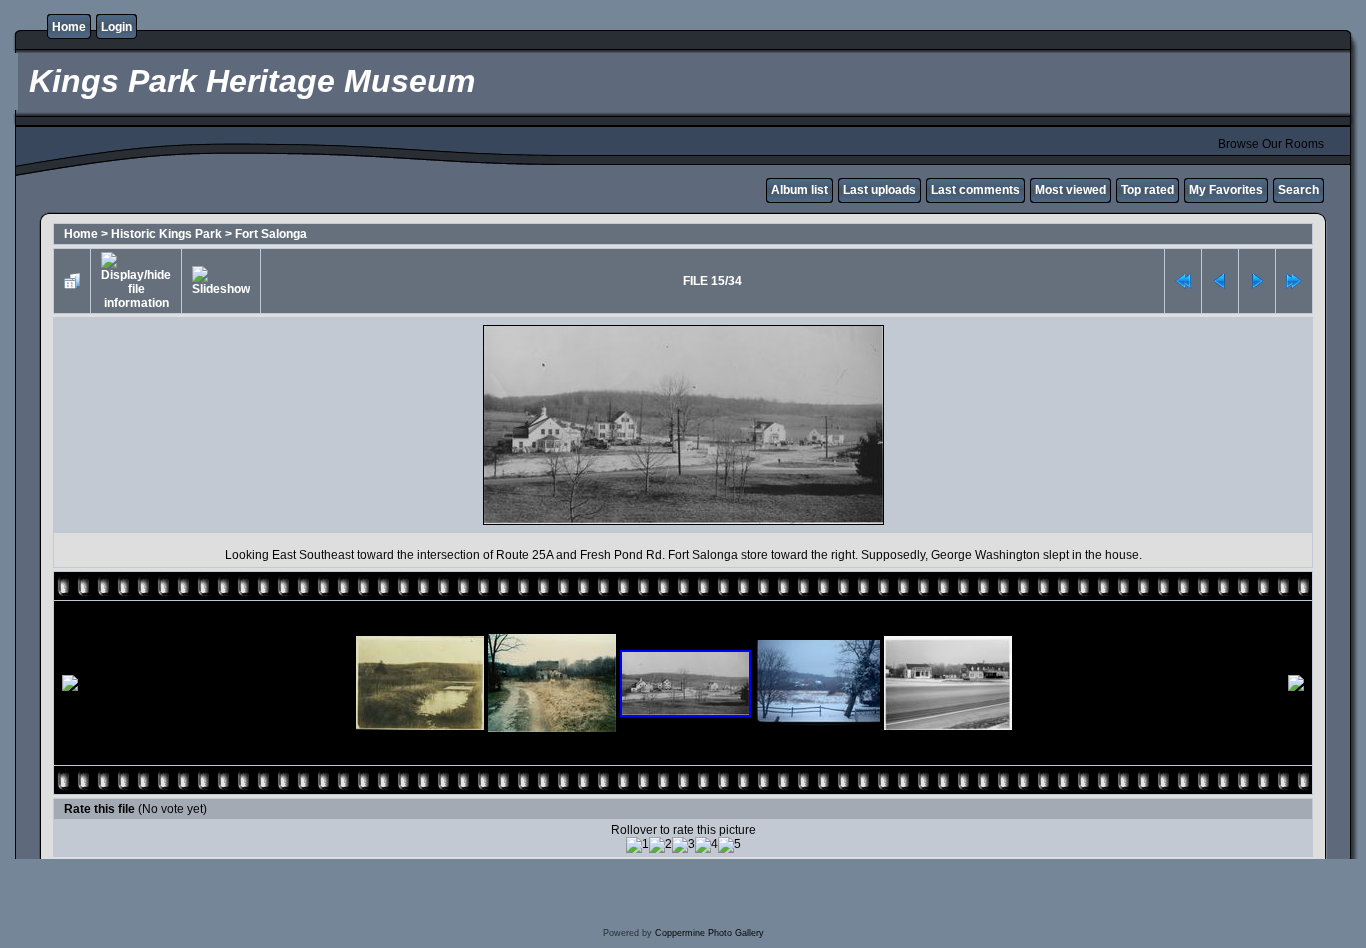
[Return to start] (1183, 281)
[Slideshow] (221, 281)
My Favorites (1226, 190)
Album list (799, 190)
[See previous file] (1220, 281)
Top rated (1147, 190)
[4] (706, 845)
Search (1298, 190)
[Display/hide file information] (136, 281)
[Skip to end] (1294, 281)
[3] (683, 845)
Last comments (975, 190)
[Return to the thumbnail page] (72, 281)
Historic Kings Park (166, 234)
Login (116, 27)
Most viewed (1070, 190)
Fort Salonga (271, 234)
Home (69, 27)
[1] (637, 845)
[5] (729, 845)
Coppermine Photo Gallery (709, 933)
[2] (660, 845)
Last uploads (879, 190)
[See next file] (1257, 281)
